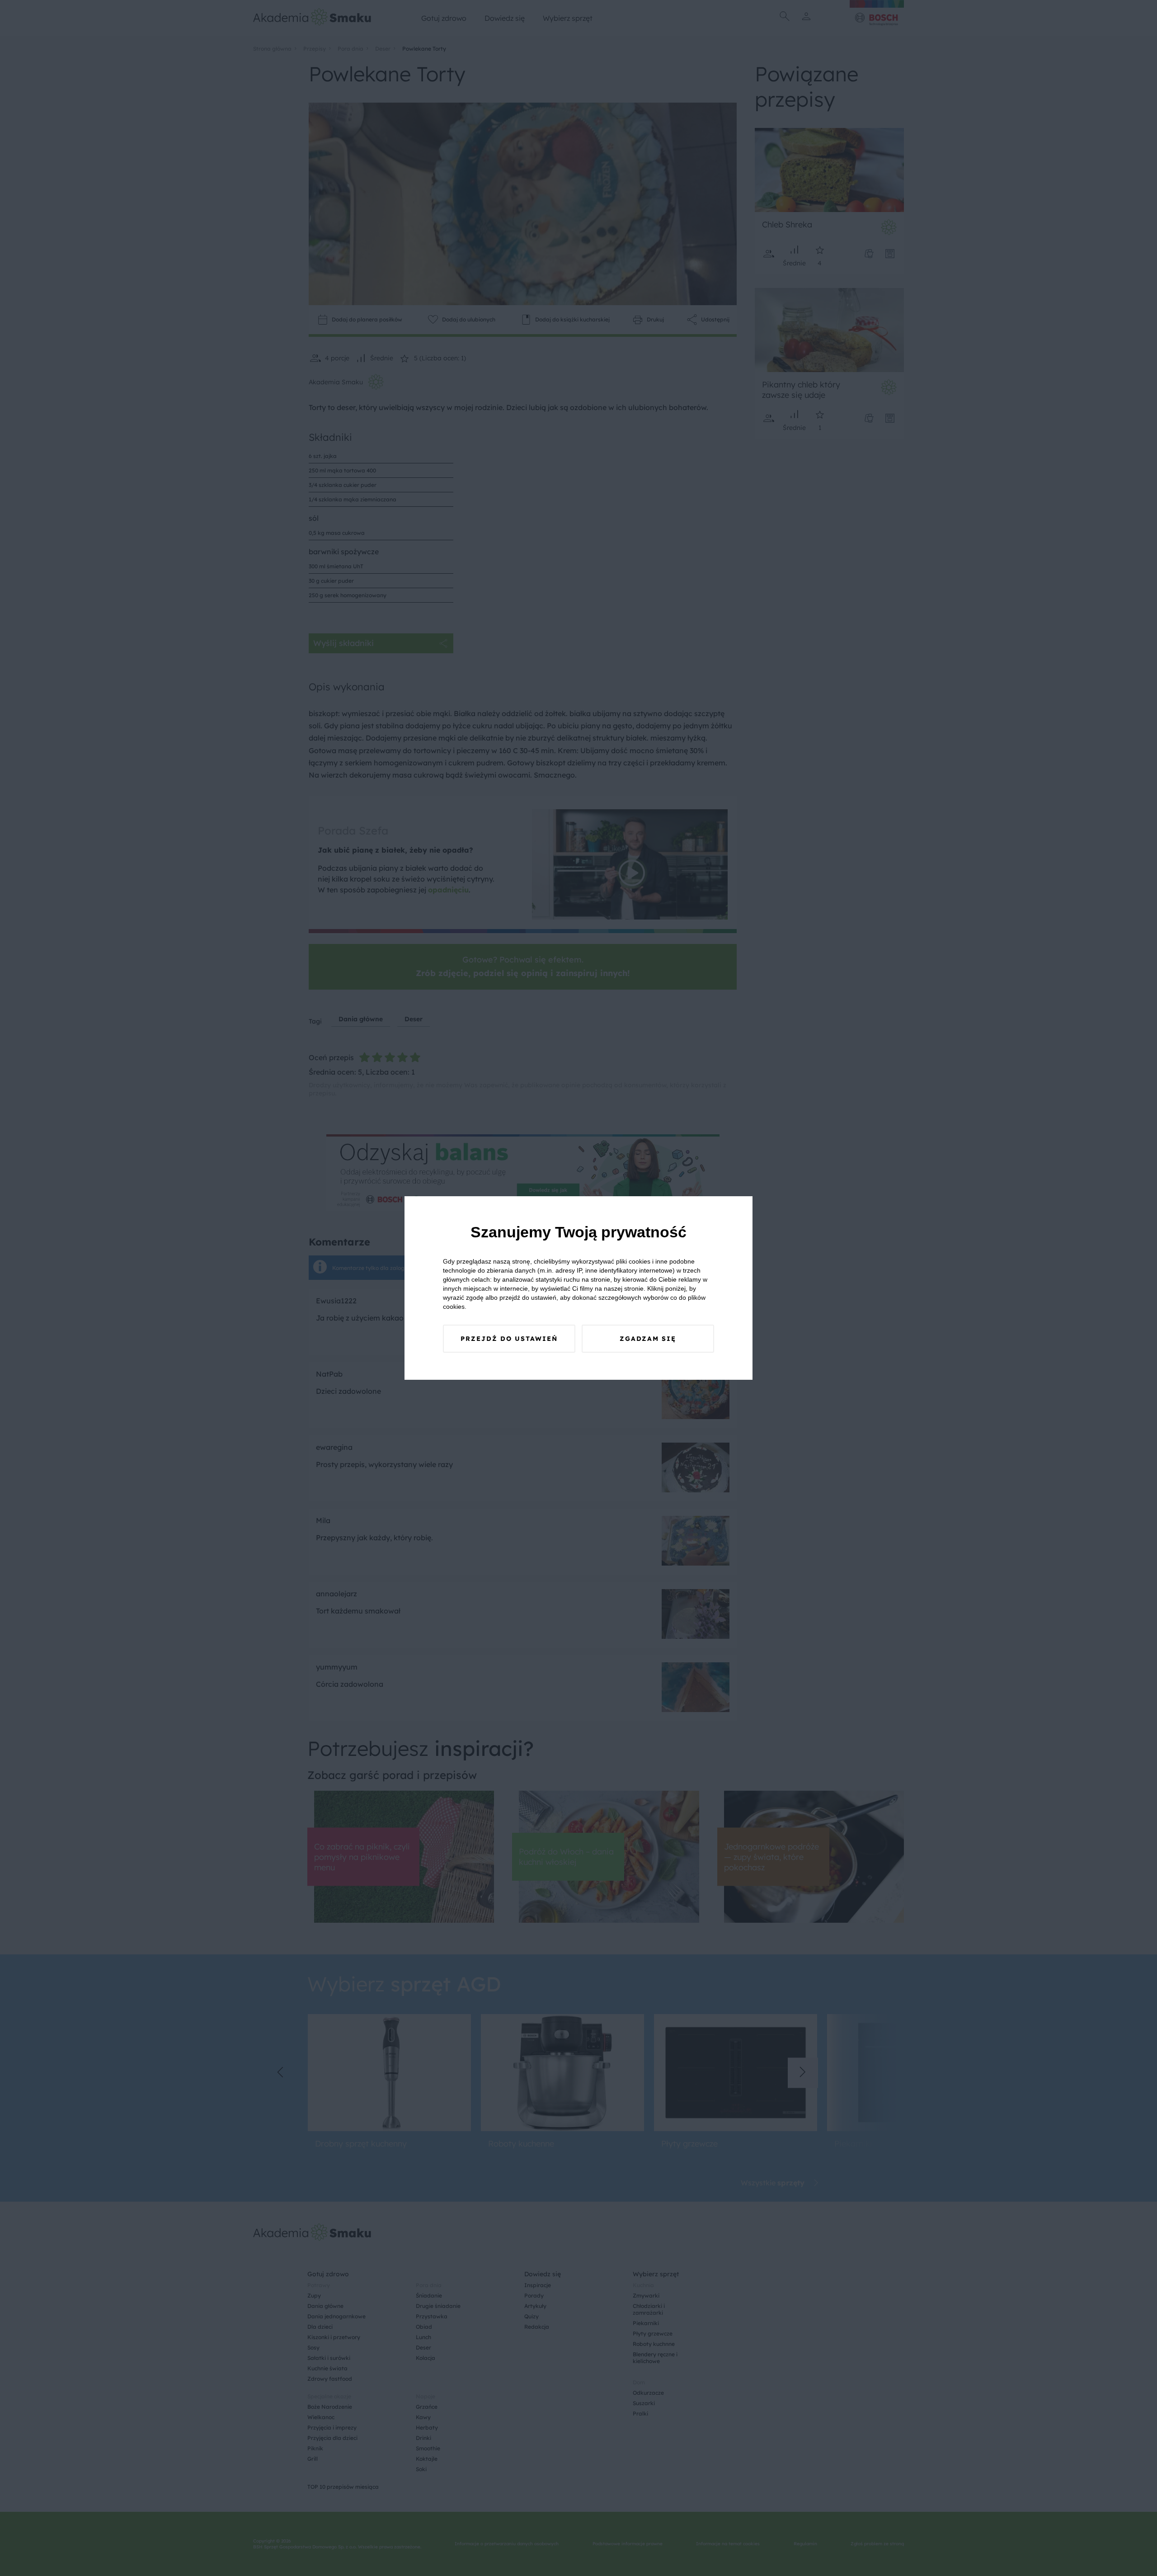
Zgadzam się (648, 1339)
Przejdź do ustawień (509, 1339)
